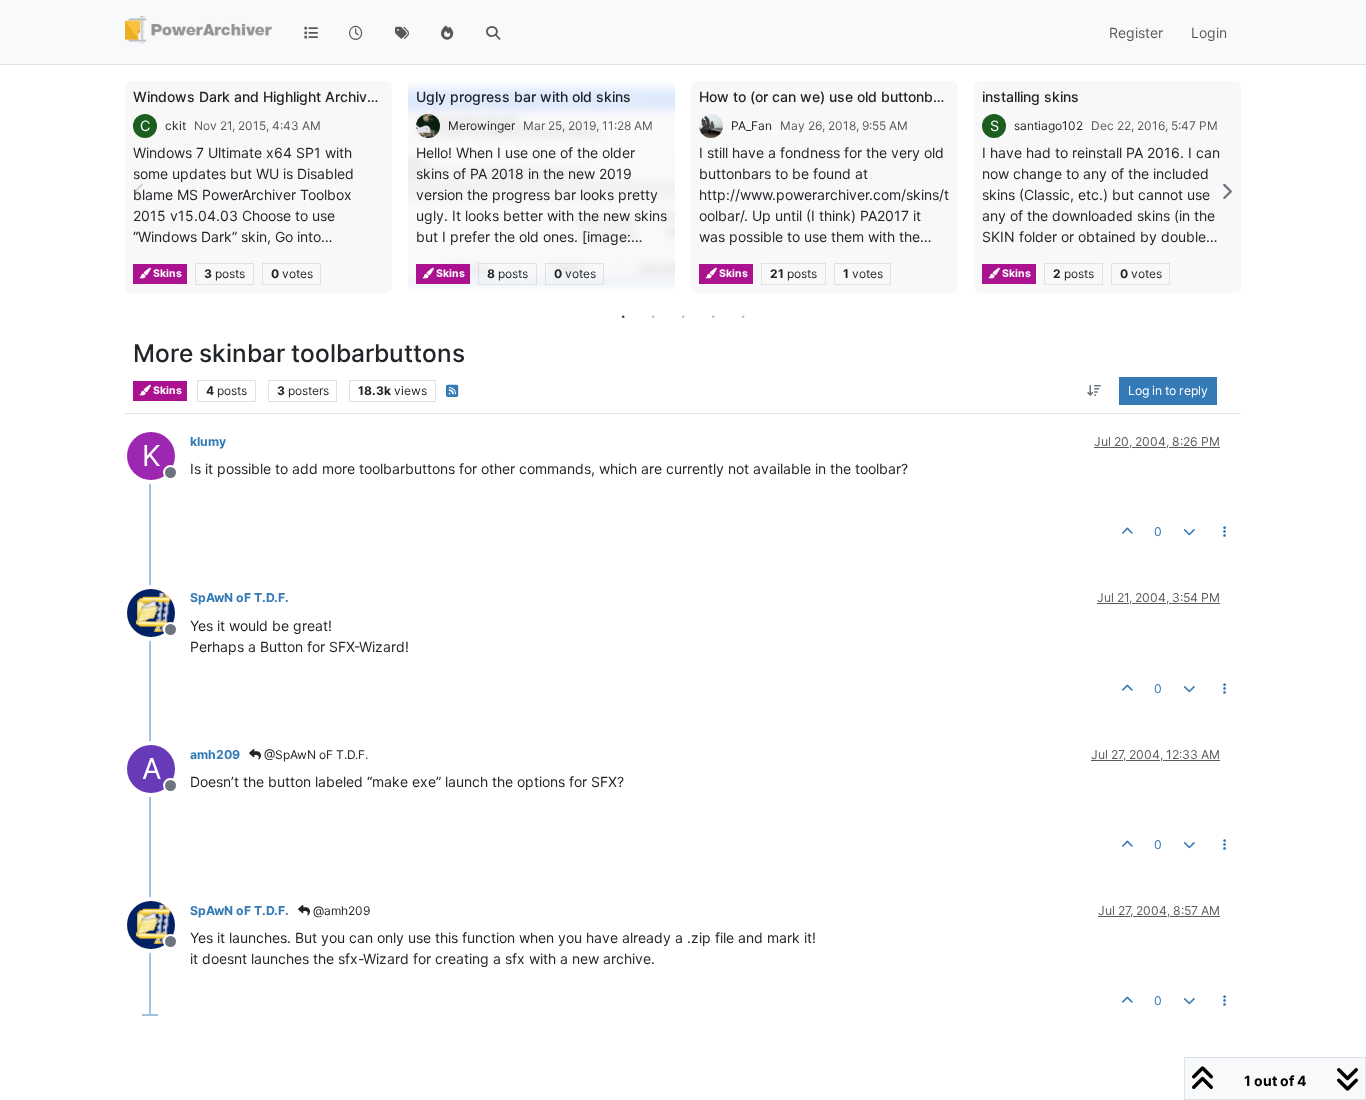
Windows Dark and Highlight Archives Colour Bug (296, 96)
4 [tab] (713, 316)
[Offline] (158, 610)
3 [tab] (683, 316)
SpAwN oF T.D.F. (239, 597)
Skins (166, 273)
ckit (175, 125)
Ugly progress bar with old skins (523, 96)
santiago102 (1048, 125)
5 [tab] (743, 316)
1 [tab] (623, 316)
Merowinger (481, 125)
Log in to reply (1168, 390)
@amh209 (340, 910)
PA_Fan (751, 125)
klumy (208, 441)
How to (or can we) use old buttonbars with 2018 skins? (884, 96)
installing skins (1030, 96)
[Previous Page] (140, 191)
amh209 (215, 754)
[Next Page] (1226, 191)
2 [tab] (653, 316)
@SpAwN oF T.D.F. (314, 754)
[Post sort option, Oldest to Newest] (1094, 391)
